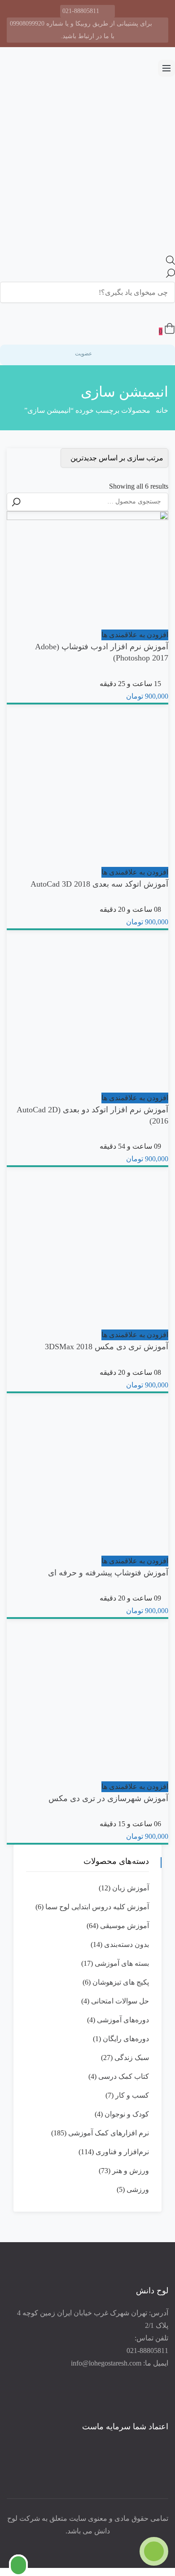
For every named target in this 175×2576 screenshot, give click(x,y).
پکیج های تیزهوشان (121, 1982)
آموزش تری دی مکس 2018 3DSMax (107, 1347)
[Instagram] (78, 2546)
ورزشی (138, 2189)
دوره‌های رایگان (126, 2039)
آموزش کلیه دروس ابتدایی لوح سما (97, 1907)
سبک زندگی (132, 2058)
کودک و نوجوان (127, 2114)
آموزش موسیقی (125, 1926)
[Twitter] (90, 2546)
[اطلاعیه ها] (161, 313)
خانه (162, 410)
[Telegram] (65, 2546)
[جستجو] (16, 502)
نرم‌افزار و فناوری (122, 2152)
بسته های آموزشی (122, 1963)
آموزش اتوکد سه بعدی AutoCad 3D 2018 (99, 884)
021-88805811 (81, 11)
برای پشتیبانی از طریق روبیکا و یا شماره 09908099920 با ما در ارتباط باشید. (81, 30)
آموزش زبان (131, 1888)
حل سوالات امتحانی (120, 2001)
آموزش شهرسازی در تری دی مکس (108, 1798)
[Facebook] (103, 2546)
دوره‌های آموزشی (123, 2020)
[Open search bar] (171, 262)
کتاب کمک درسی (124, 2076)
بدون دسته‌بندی (127, 1944)
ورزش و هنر (131, 2171)
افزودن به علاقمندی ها (135, 635)
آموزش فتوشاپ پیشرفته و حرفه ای (108, 1573)
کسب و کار (132, 2095)
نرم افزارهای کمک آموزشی (109, 2133)
